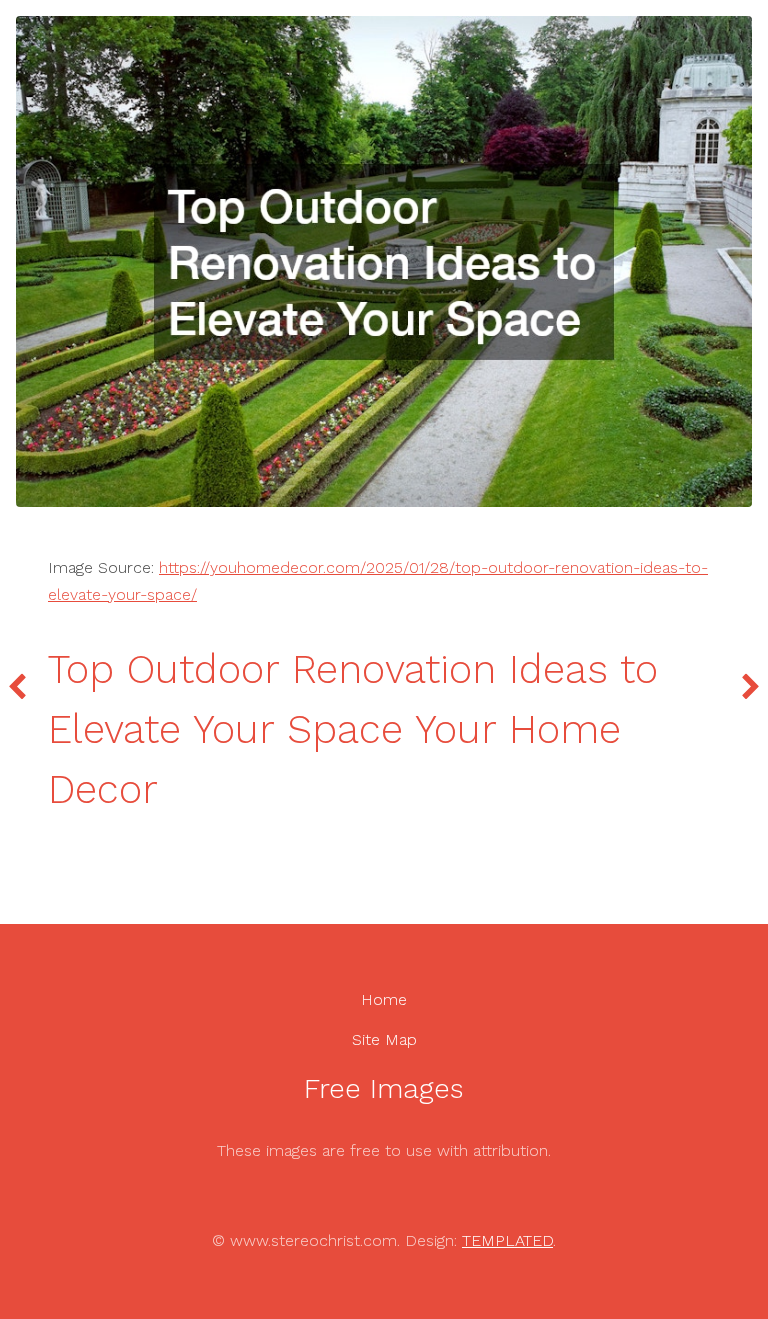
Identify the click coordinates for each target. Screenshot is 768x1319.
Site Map (384, 1039)
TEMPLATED (507, 1240)
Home (384, 999)
